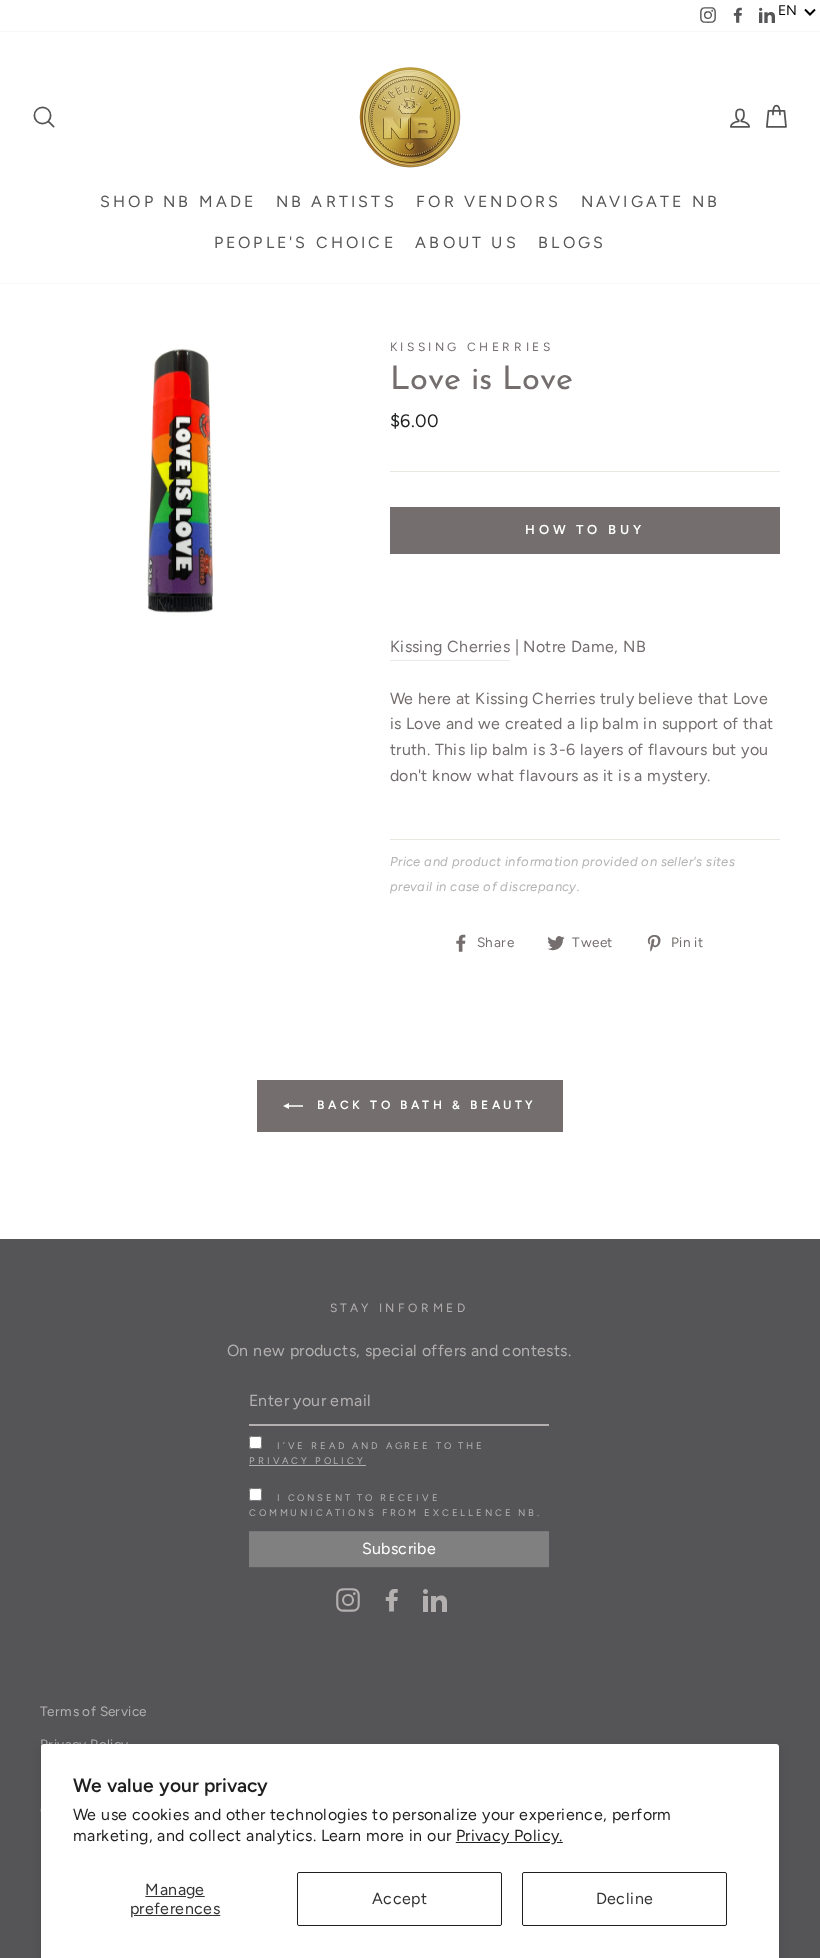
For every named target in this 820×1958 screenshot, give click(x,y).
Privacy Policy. (509, 1835)
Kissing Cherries (472, 347)
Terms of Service (93, 1711)
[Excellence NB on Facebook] (392, 1599)
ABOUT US (467, 242)
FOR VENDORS (488, 201)
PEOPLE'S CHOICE (305, 242)
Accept (399, 1898)
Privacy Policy (307, 1460)
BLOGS (572, 242)
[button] (797, 11)
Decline (625, 1898)
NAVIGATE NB (650, 201)
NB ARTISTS (336, 201)
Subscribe (399, 1549)
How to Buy (585, 529)
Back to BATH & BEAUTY (424, 1105)
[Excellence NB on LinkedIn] (435, 1599)
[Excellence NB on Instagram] (348, 1599)
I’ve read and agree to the (367, 1453)
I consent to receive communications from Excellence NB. (395, 1505)
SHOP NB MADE (178, 201)
